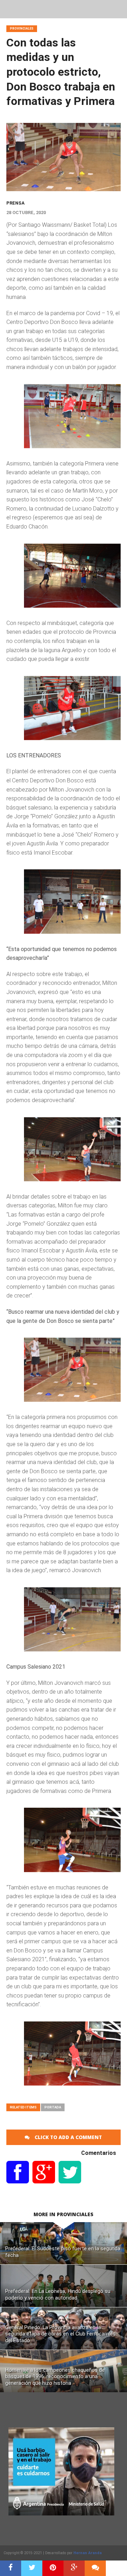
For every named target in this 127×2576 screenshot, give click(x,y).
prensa (16, 203)
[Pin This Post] (53, 2568)
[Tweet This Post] (32, 2568)
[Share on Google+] (74, 2568)
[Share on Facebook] (11, 2568)
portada (53, 2107)
